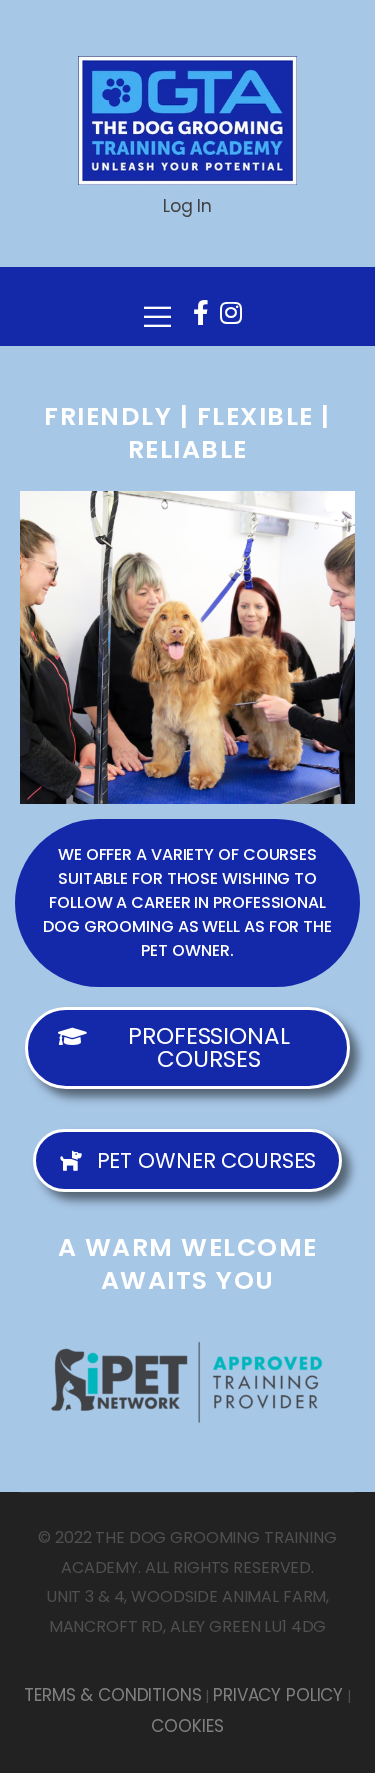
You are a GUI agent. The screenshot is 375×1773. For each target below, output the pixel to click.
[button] (187, 903)
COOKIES (187, 1726)
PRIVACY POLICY (278, 1695)
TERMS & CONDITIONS (112, 1695)
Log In (187, 206)
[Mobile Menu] (157, 307)
